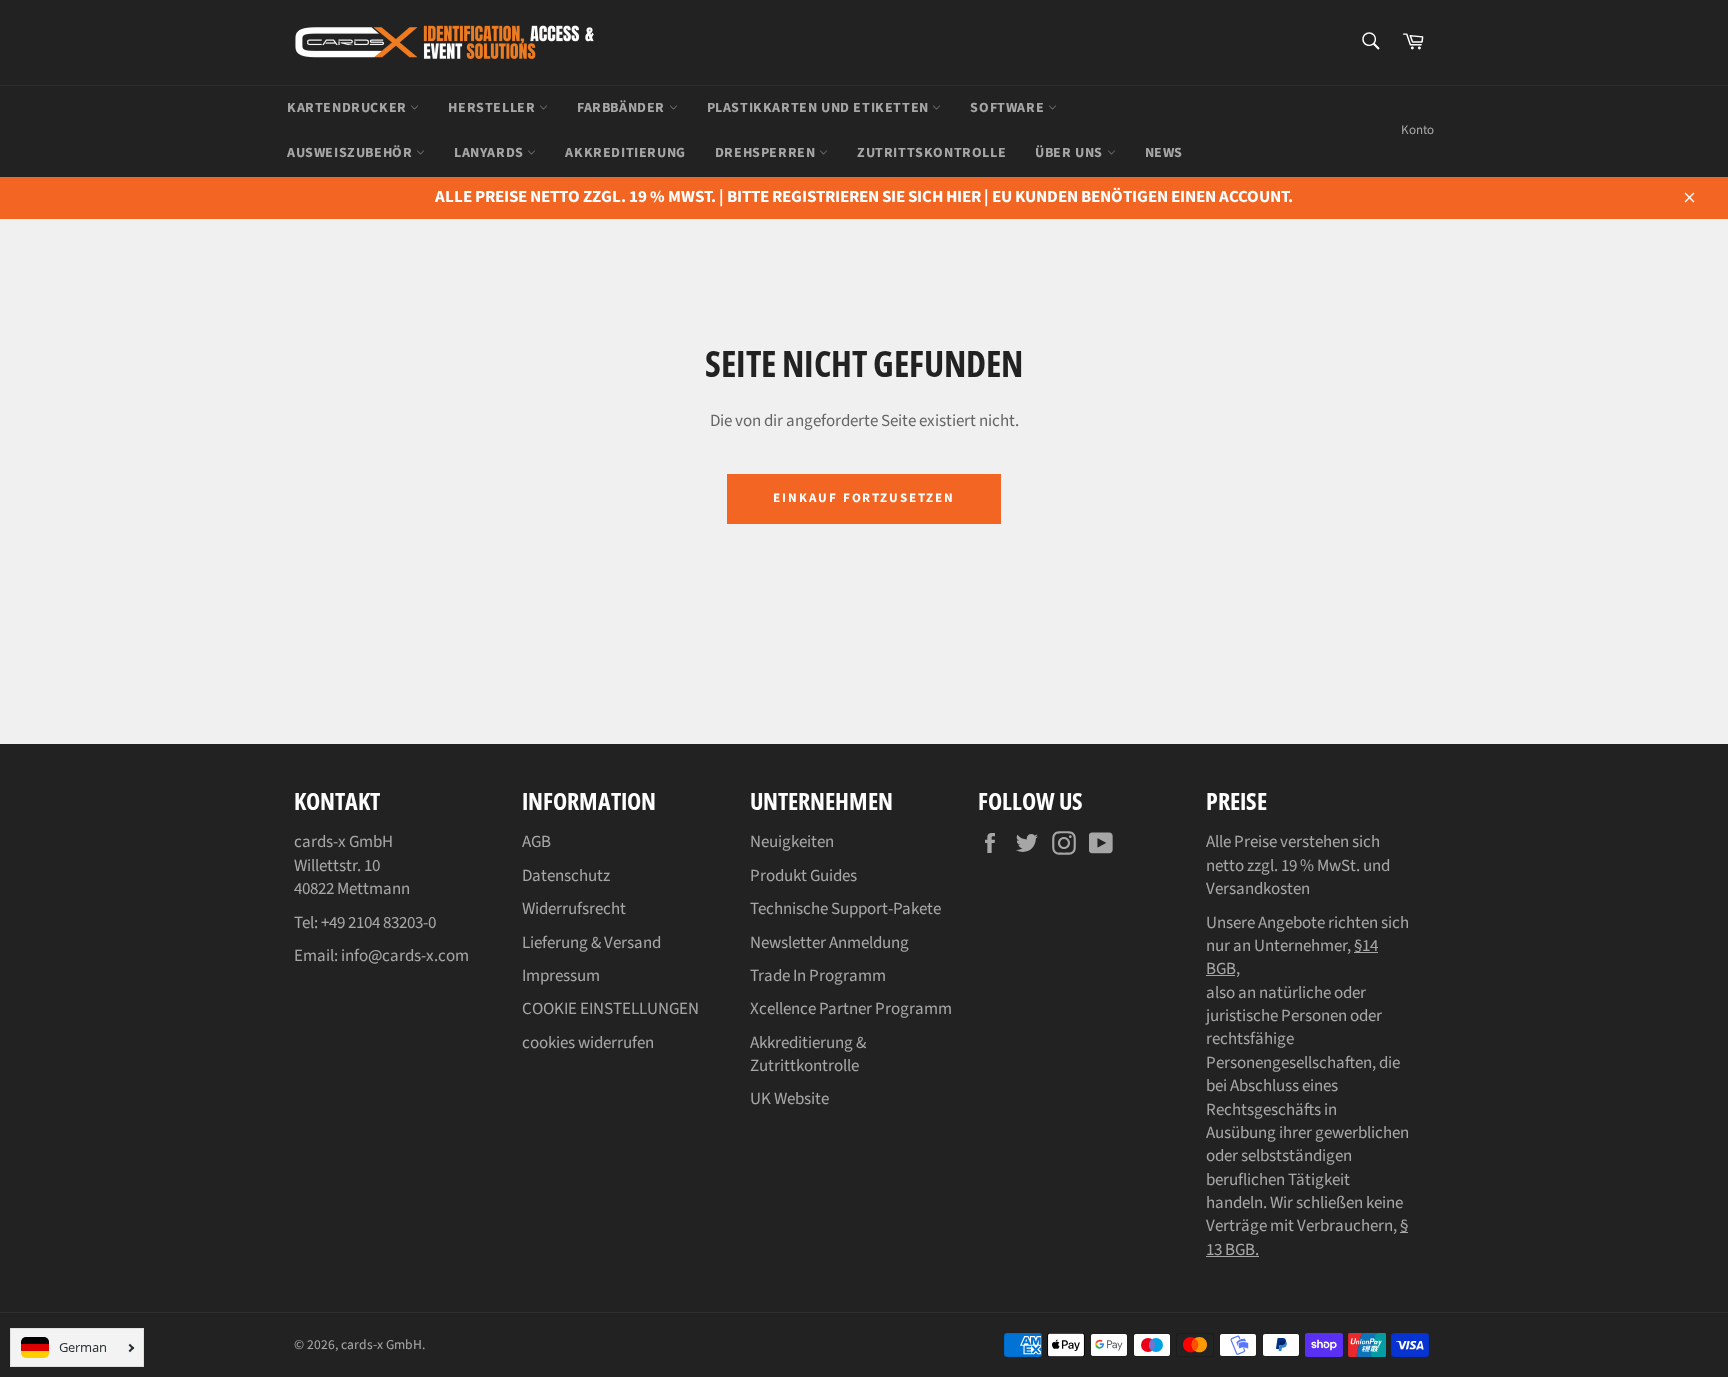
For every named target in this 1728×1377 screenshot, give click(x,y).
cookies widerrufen (588, 1043)
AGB (536, 842)
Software (1008, 108)
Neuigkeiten (792, 842)
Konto (1417, 130)
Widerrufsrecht (574, 909)
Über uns (1070, 153)
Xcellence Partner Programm (851, 1009)
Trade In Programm (818, 976)
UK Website (789, 1099)
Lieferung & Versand (591, 943)
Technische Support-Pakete (845, 909)
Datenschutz (566, 876)
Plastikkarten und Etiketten (820, 108)
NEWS (1164, 153)
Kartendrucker (348, 108)
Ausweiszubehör (351, 153)
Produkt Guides (803, 876)
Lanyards (490, 153)
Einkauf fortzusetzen (864, 498)
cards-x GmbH (381, 1344)
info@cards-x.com (405, 956)
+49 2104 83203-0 (378, 923)
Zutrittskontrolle (931, 153)
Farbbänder (623, 108)
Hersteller (493, 108)
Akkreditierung (625, 153)
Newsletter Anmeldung (829, 943)
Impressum (561, 976)
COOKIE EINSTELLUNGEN (610, 1009)
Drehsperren (767, 153)
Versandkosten (1258, 889)
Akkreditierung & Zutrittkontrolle (808, 1054)
